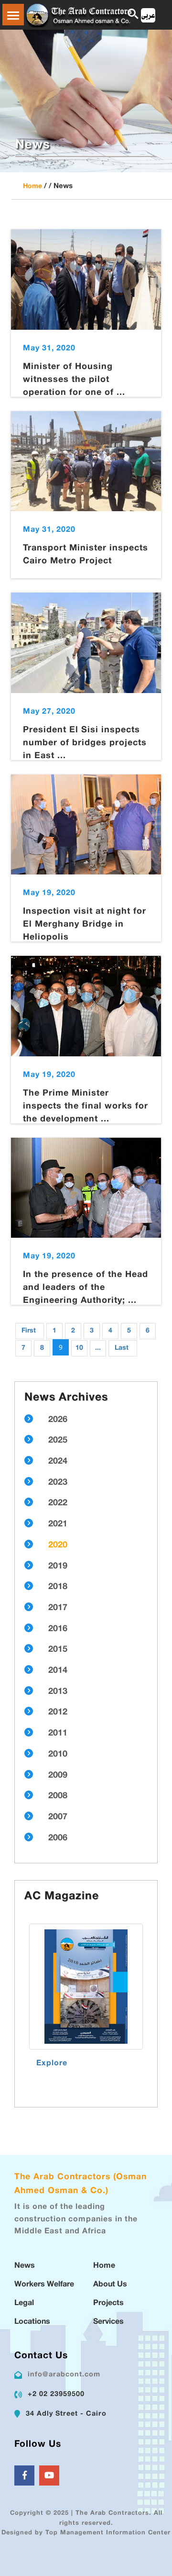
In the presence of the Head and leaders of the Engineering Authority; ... (86, 1288)
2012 (58, 1713)
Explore (52, 2064)
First (29, 1331)
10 (79, 1348)
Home (32, 186)
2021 (58, 1524)
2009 (58, 1776)
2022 (58, 1503)
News (25, 2266)
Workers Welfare (44, 2285)
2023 (58, 1483)
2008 (58, 1796)
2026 (58, 1420)
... (98, 1348)
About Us (110, 2285)
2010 (58, 1755)
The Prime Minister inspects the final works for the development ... (86, 1107)
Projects (108, 2303)
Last (122, 1348)
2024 (58, 1462)
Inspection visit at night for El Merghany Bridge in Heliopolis (85, 925)
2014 (58, 1671)
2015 (58, 1650)
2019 (58, 1567)
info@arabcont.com (64, 2375)
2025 (58, 1441)
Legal (24, 2303)
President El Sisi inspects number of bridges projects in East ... (85, 743)
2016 (58, 1629)
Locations (32, 2322)
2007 (58, 1817)
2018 (58, 1587)
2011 (58, 1734)
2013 (58, 1692)
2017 (58, 1608)
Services (108, 2322)
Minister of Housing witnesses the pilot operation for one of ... (74, 380)
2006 (58, 1838)
